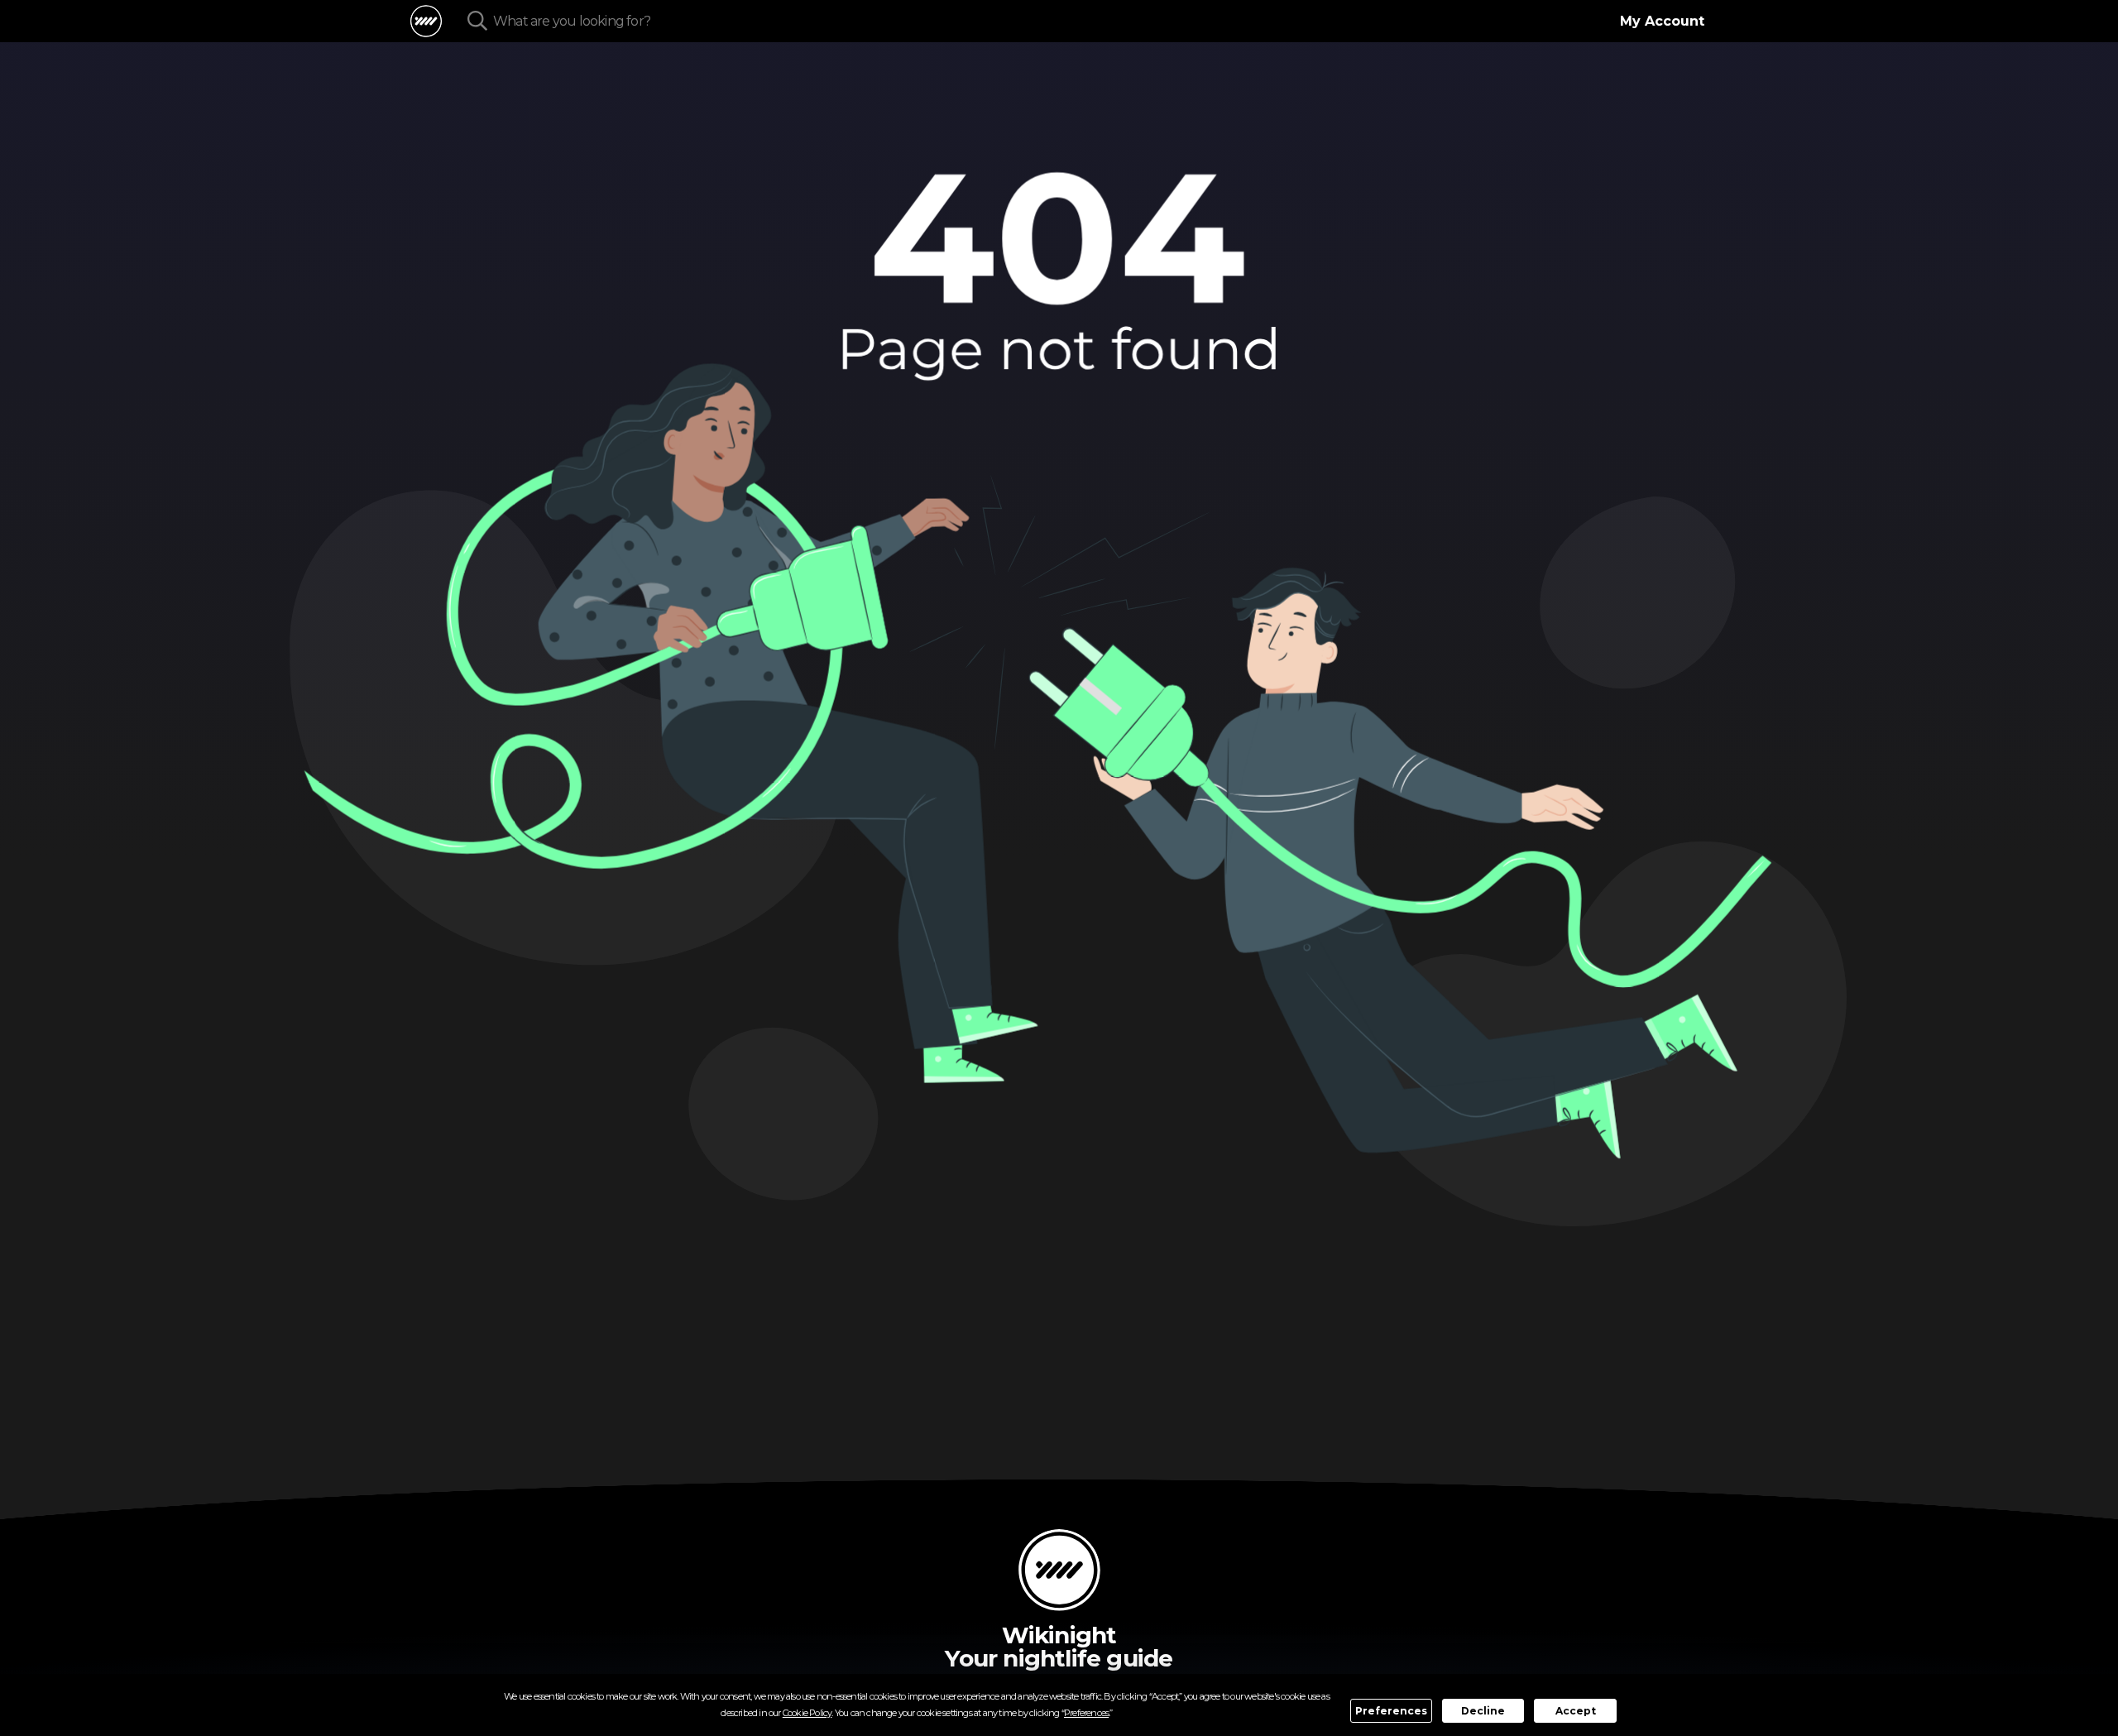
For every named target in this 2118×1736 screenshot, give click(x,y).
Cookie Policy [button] (807, 1713)
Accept (1576, 1711)
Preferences (1391, 1711)
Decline (1483, 1711)
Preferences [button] (1086, 1713)
